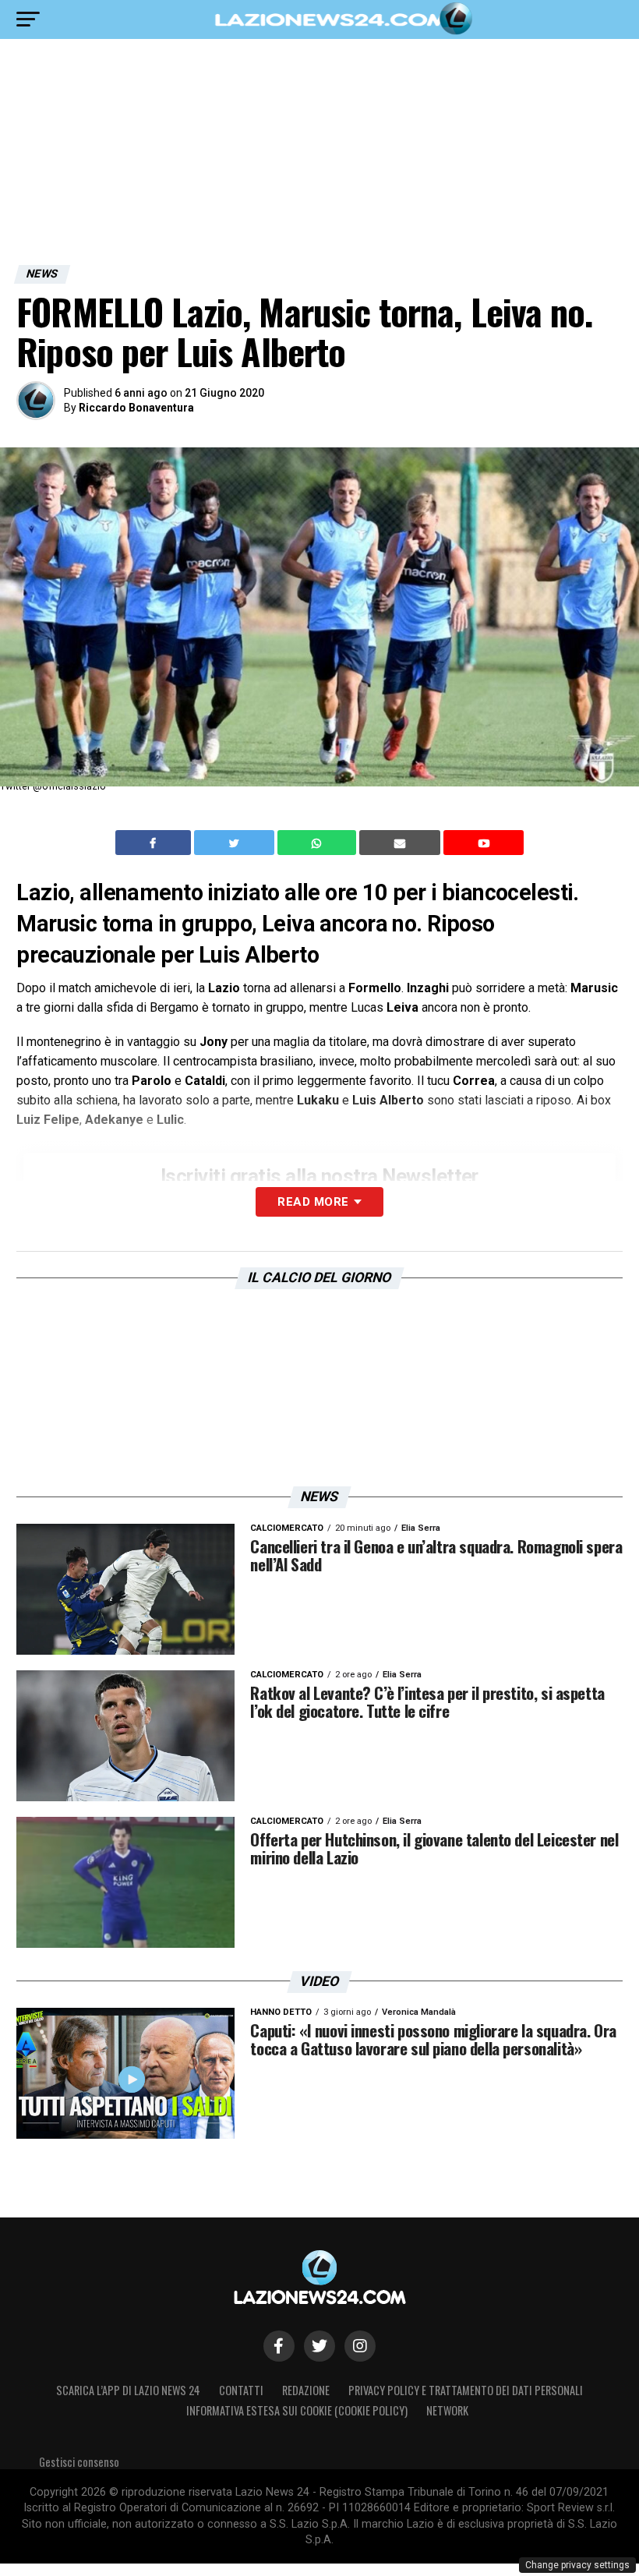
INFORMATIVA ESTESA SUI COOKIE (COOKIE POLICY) (297, 2410)
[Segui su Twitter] (319, 2346)
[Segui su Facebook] (279, 2346)
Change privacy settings (577, 2565)
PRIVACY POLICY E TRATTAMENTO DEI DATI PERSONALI (466, 2390)
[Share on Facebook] (155, 843)
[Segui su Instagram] (360, 2346)
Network (447, 2410)
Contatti (241, 2390)
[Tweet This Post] (236, 843)
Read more (313, 1202)
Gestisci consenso (79, 2462)
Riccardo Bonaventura (136, 408)
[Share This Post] (319, 843)
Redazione (306, 2390)
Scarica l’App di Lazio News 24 (128, 2390)
